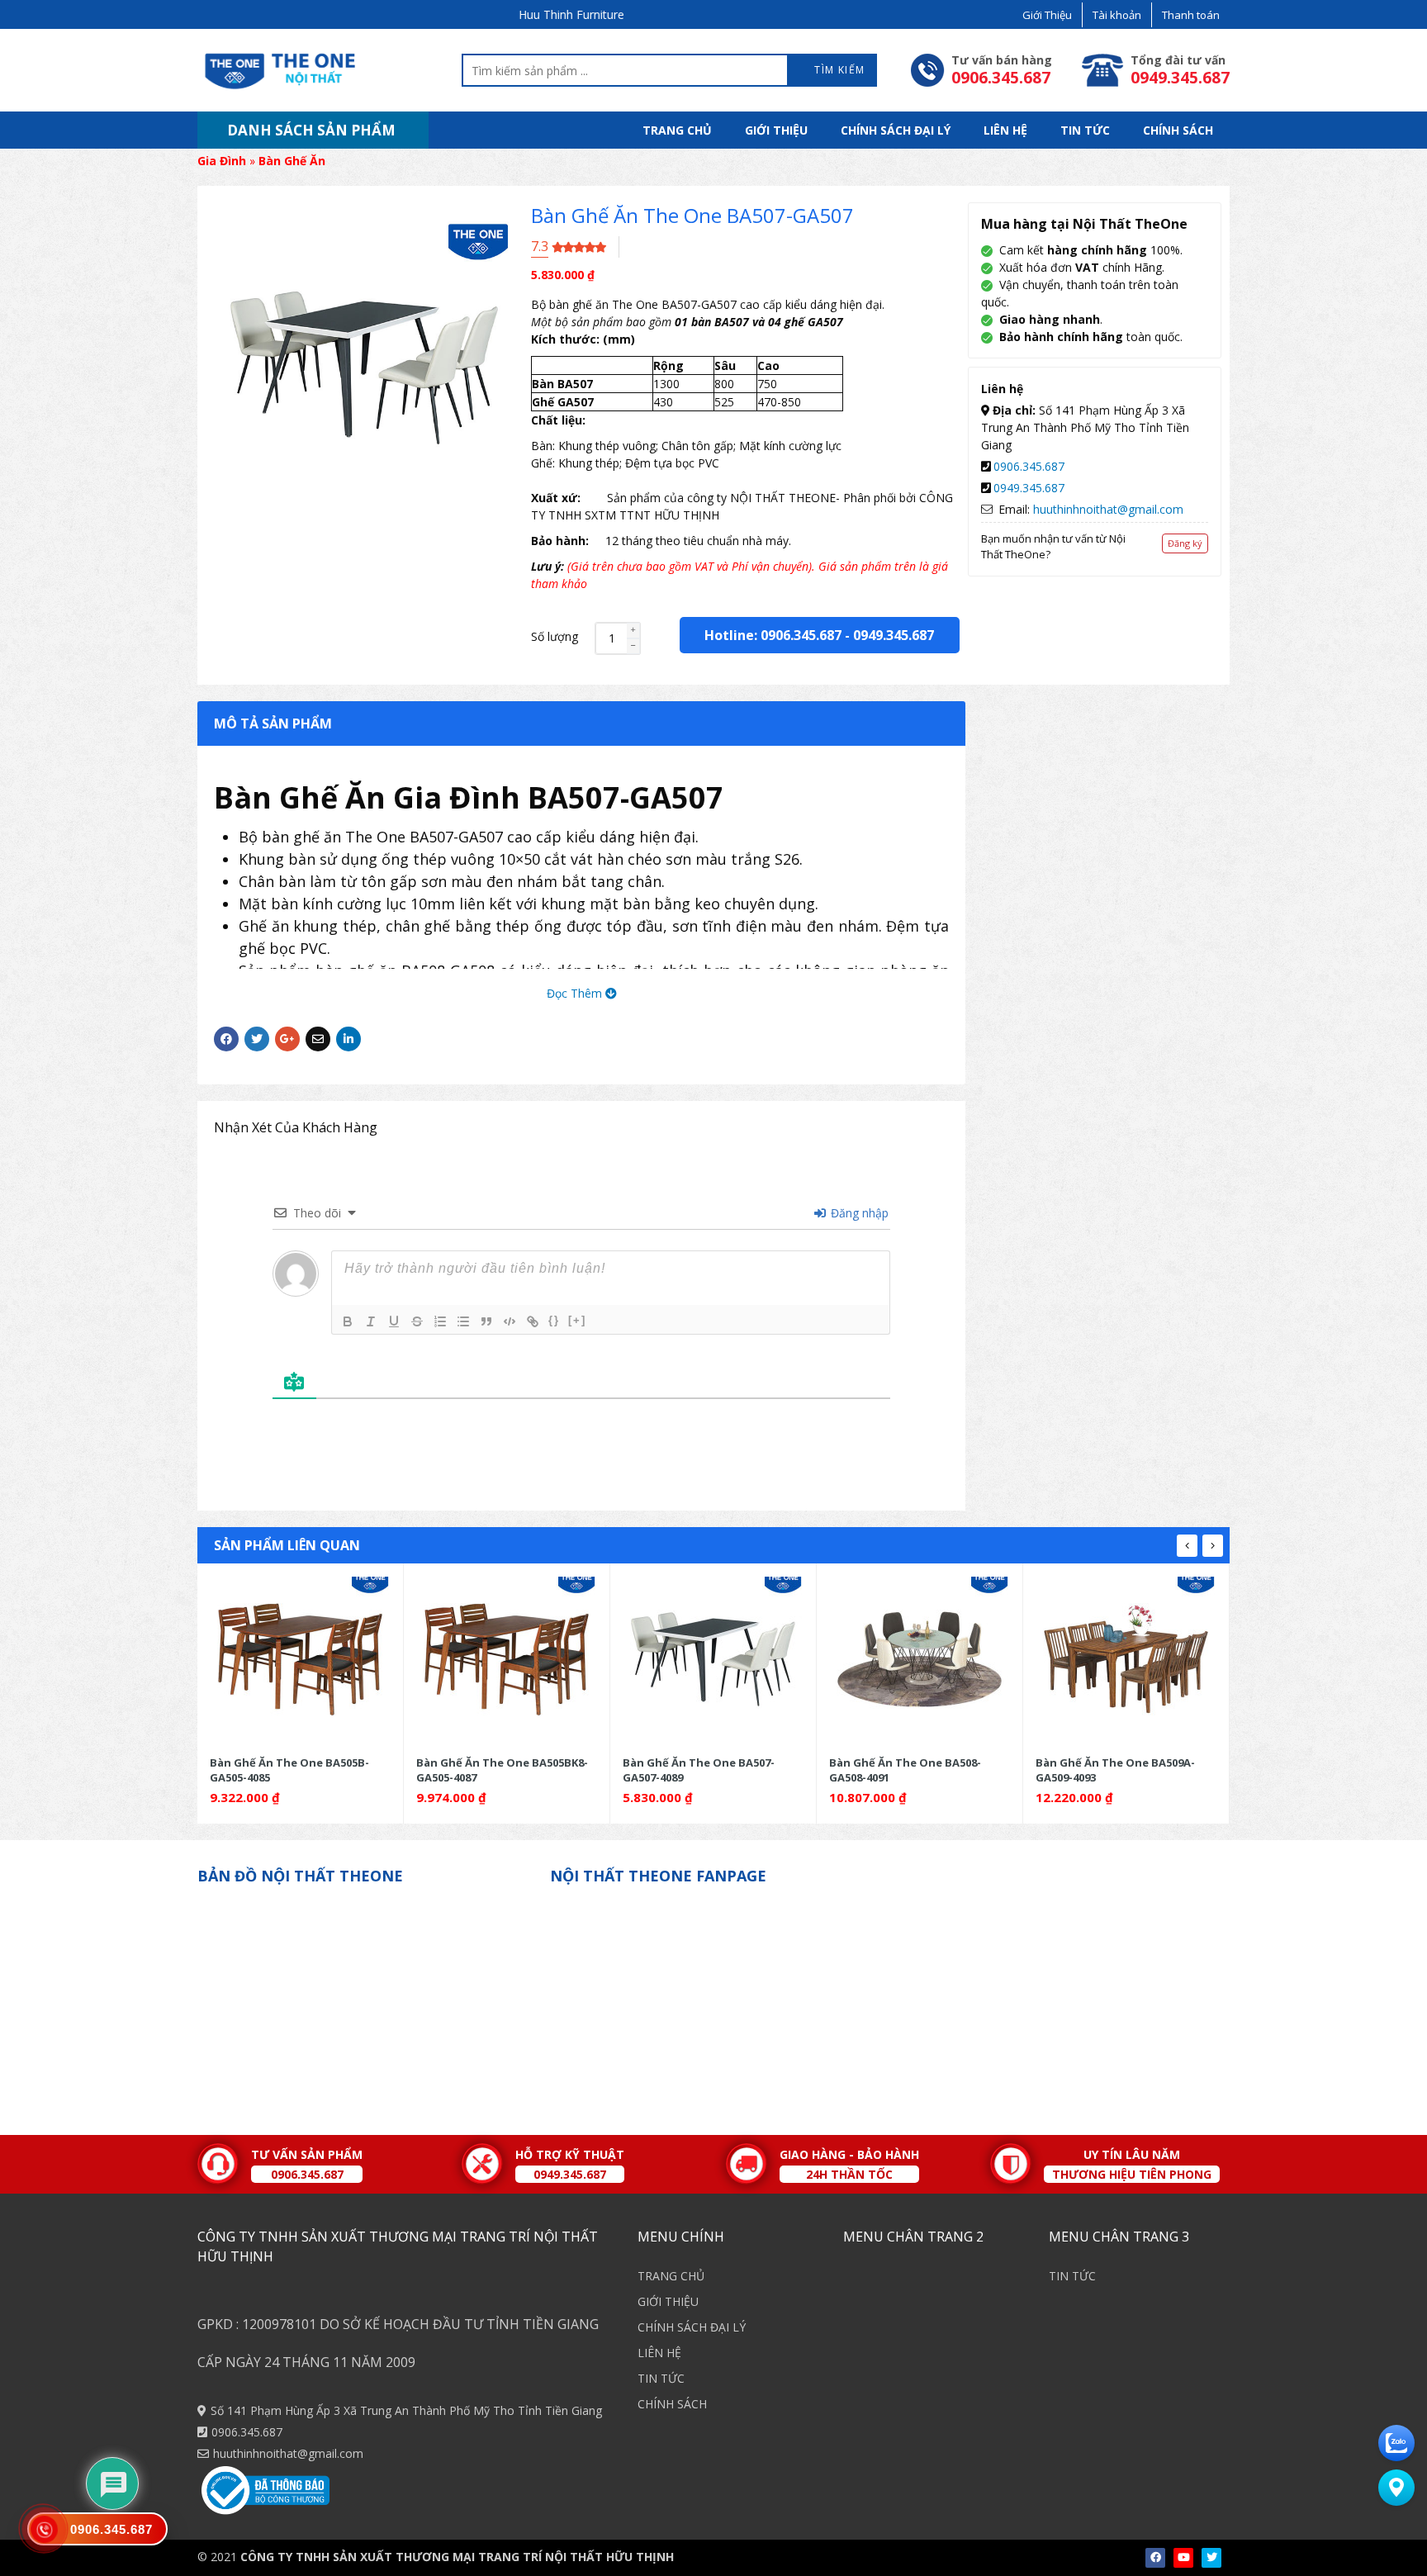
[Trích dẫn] (486, 1321)
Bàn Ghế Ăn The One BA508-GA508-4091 (699, 1770)
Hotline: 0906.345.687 (773, 635)
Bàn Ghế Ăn (292, 161)
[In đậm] (348, 1321)
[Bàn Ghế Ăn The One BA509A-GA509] (920, 1659)
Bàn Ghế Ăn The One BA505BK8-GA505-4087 (296, 1770)
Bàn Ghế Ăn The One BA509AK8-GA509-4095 (1121, 1770)
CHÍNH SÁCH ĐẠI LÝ (896, 130)
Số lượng (555, 636)
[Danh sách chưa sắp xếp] (463, 1321)
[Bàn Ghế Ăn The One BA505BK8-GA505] (300, 1659)
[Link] (533, 1321)
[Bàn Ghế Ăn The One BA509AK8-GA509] (1126, 1659)
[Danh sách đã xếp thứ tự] (440, 1321)
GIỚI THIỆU (776, 130)
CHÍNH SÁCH (1178, 130)
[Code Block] (510, 1321)
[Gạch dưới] (394, 1321)
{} (554, 1320)
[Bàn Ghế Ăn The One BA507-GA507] (507, 1659)
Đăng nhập (858, 1213)
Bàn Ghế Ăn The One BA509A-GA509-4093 (909, 1770)
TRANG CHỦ (677, 130)
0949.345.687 (894, 635)
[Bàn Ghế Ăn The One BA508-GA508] (713, 1659)
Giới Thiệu (1047, 15)
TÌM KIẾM (838, 70)
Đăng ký (1185, 543)
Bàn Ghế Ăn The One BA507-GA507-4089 (492, 1770)
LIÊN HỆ (1005, 130)
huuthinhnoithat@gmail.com (1108, 509)
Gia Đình (222, 161)
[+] (577, 1320)
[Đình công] (417, 1321)
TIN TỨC (1085, 130)
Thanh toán (1191, 15)
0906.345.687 (1029, 466)
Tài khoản (1117, 15)
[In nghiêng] (371, 1321)
